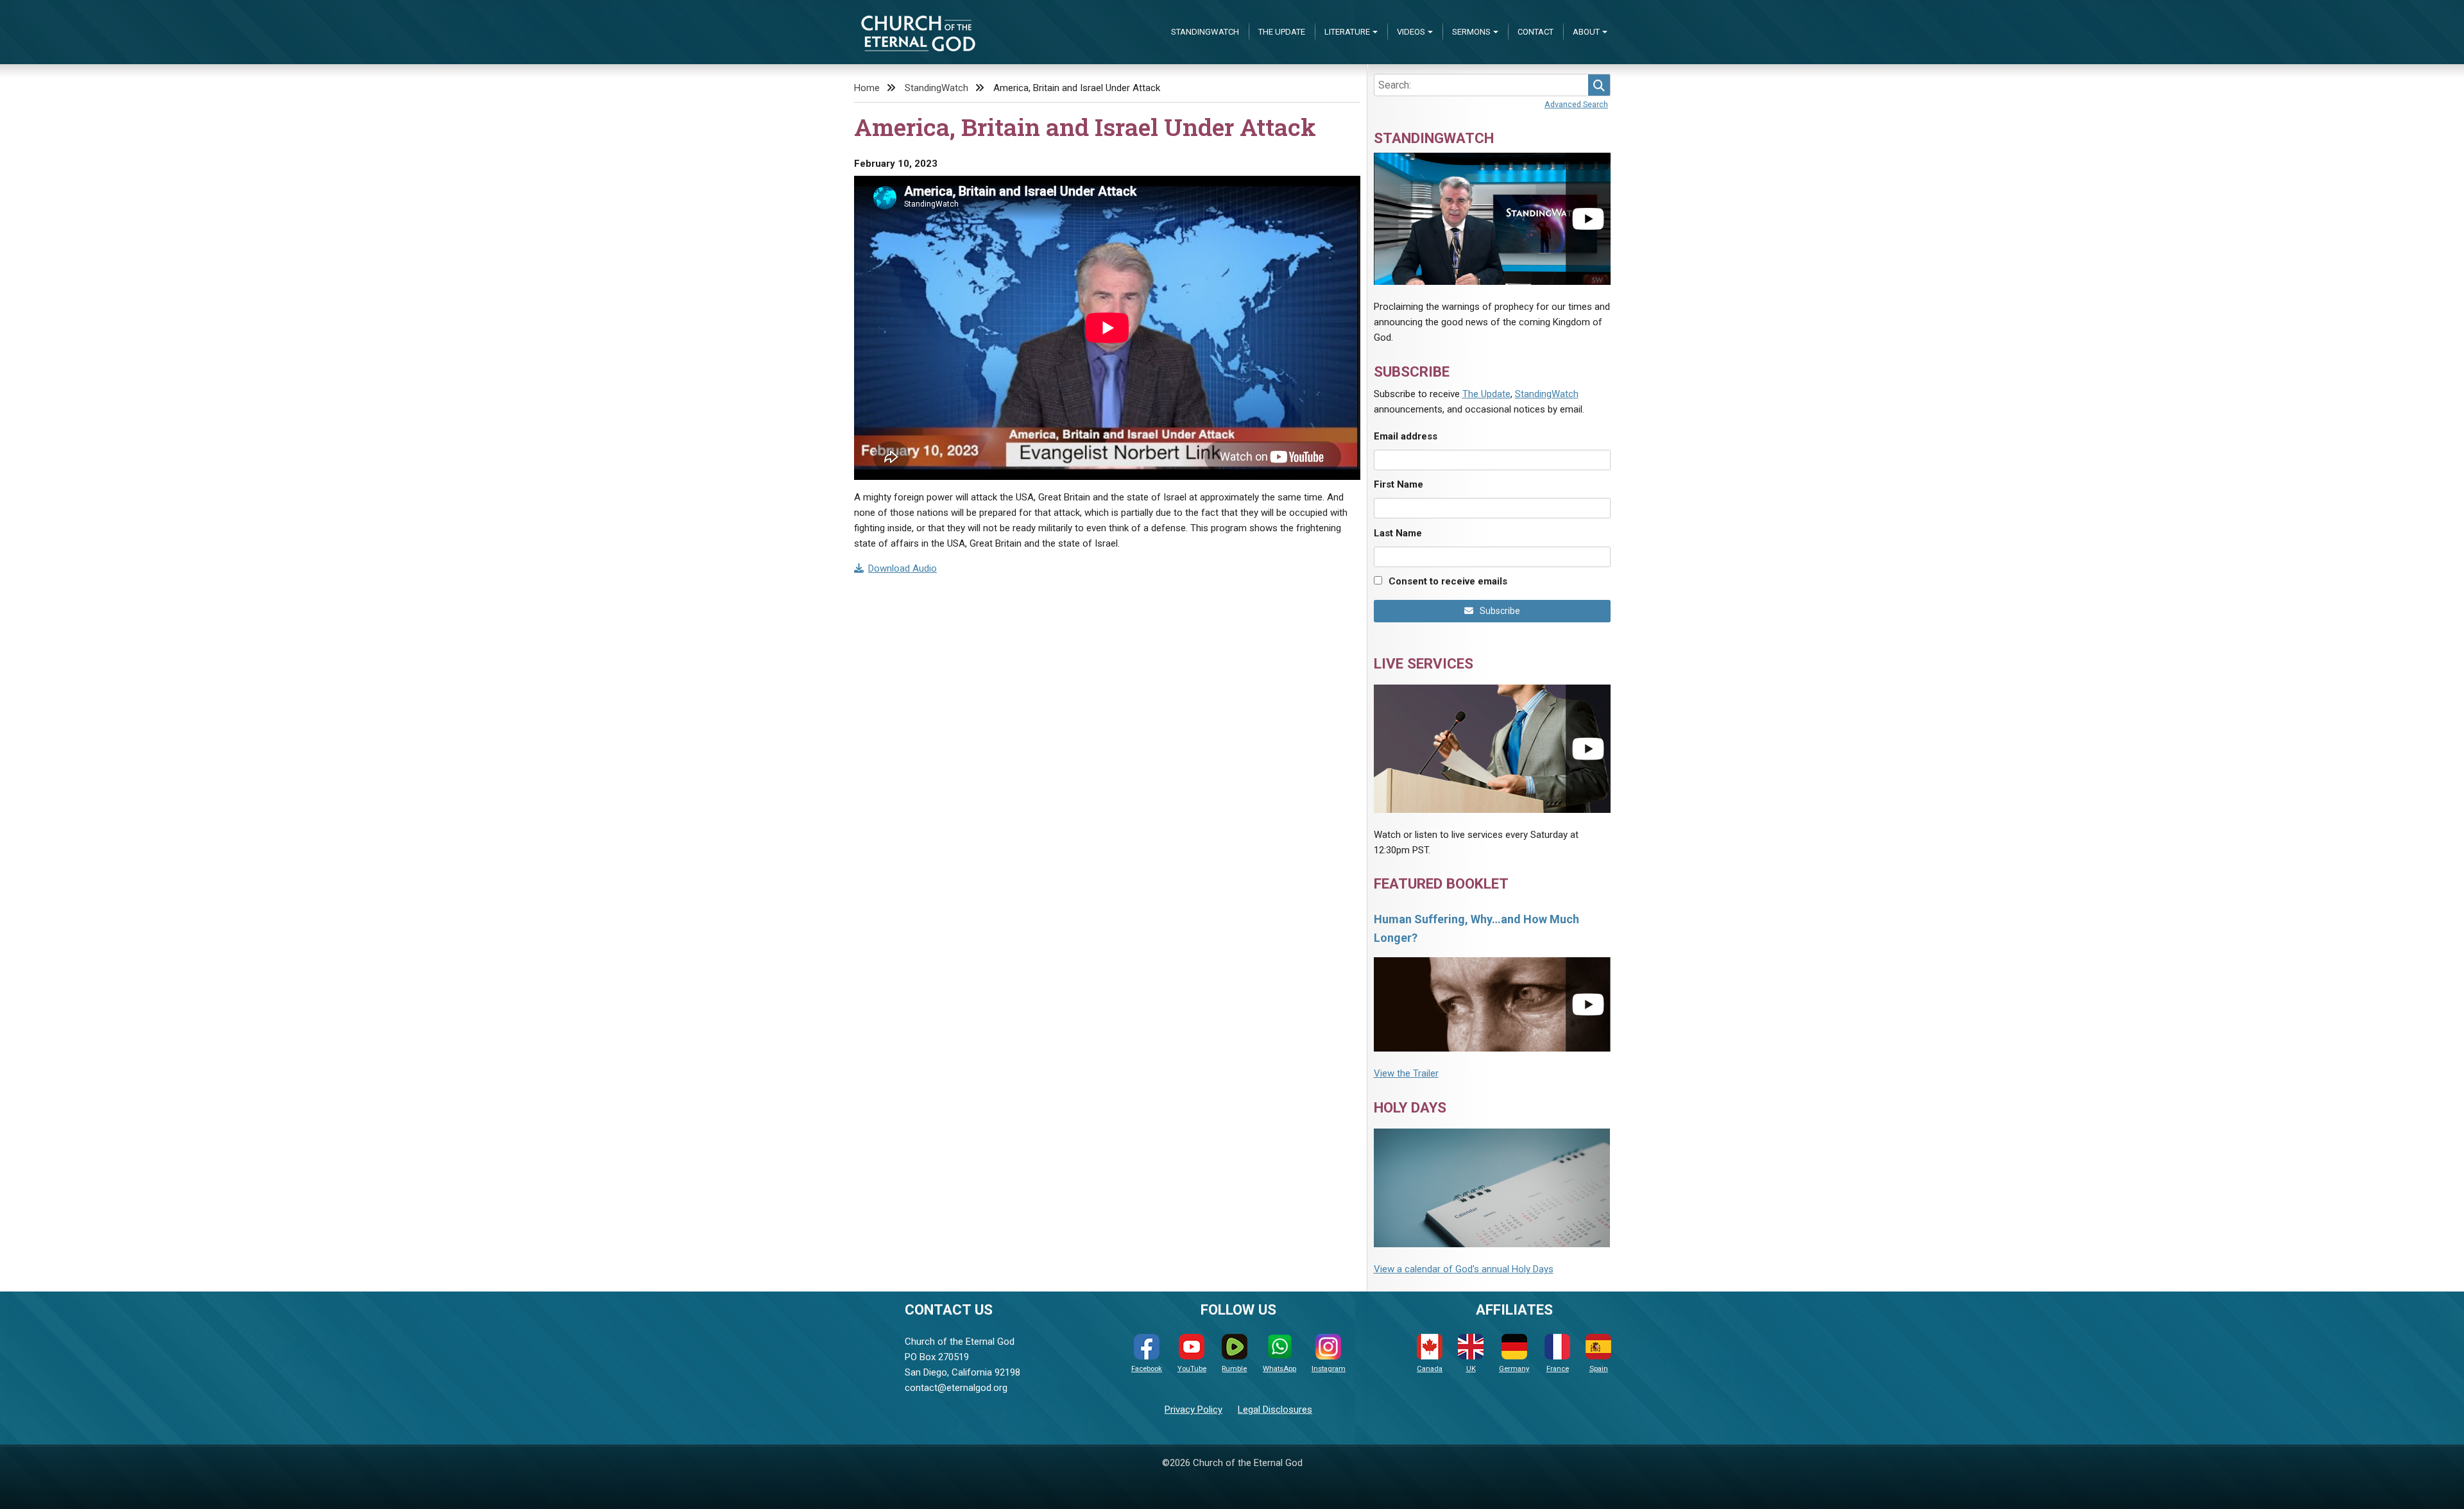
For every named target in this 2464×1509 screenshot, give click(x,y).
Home (867, 88)
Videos (1411, 32)
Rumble (1234, 1369)
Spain (1599, 1369)
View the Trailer (1406, 1073)
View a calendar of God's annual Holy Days (1464, 1269)
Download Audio (903, 568)
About (1586, 32)
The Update (1282, 32)
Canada (1430, 1369)
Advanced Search (1576, 104)
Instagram (1329, 1369)
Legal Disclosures (1275, 1410)
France (1558, 1369)
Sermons (1471, 32)
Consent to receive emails (1448, 581)
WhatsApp (1279, 1369)
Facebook (1147, 1369)
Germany (1514, 1369)
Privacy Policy (1193, 1410)
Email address (1406, 436)
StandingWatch (1205, 32)
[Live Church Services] (1492, 748)
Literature (1347, 32)
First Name (1399, 484)
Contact (1536, 32)
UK (1471, 1369)
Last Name (1398, 533)
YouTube (1192, 1369)
